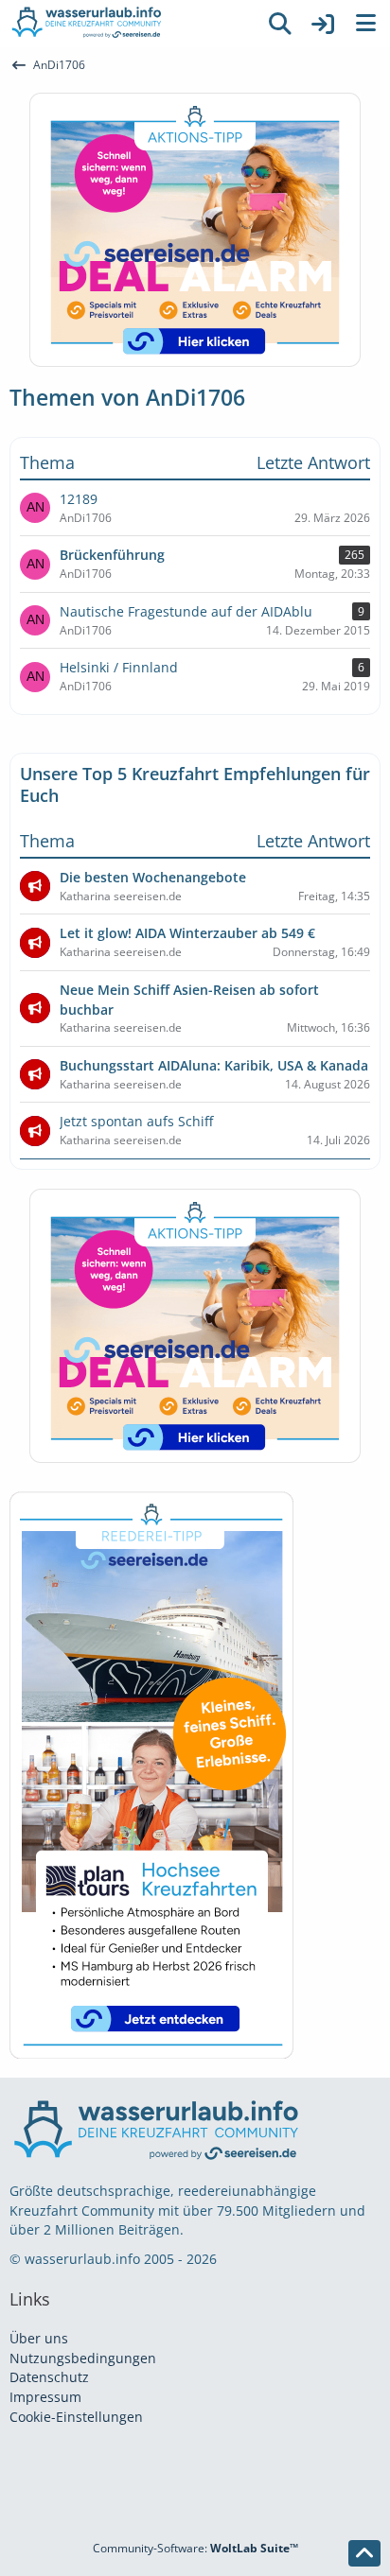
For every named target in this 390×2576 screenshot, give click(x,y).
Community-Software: (195, 2548)
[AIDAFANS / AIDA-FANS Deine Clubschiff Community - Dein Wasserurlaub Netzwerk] (129, 24)
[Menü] (365, 24)
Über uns (39, 2338)
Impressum (45, 2397)
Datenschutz (49, 2377)
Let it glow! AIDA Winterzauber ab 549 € (187, 933)
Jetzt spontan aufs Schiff (136, 1121)
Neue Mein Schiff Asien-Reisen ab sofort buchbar (189, 1000)
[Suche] (280, 24)
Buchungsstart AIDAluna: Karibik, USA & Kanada (214, 1065)
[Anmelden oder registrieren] (323, 24)
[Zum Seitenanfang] (364, 2553)
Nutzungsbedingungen (83, 2358)
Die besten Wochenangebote (153, 877)
